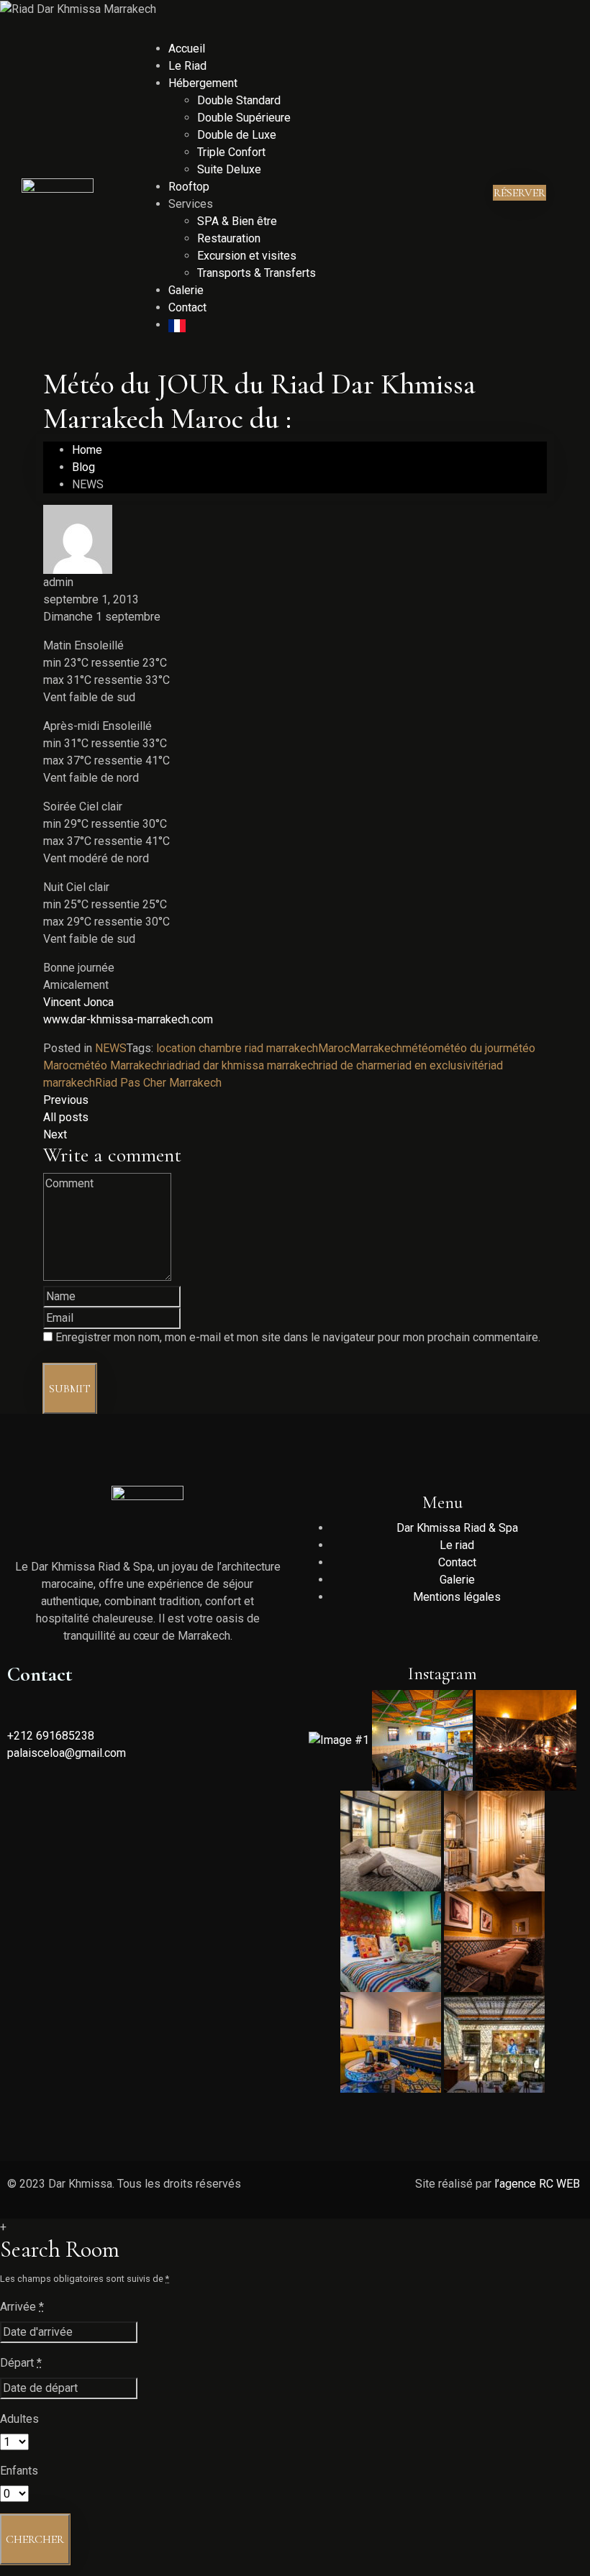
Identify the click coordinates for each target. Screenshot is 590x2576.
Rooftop (189, 187)
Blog (83, 467)
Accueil (187, 49)
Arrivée (22, 2307)
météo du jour (469, 1048)
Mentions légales (457, 1597)
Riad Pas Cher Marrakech (158, 1083)
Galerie (186, 290)
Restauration (229, 238)
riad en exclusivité (439, 1065)
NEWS (111, 1048)
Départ (21, 2363)
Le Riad (187, 66)
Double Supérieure (244, 118)
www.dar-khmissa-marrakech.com (128, 1019)
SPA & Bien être (237, 221)
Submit (70, 1389)
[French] (177, 325)
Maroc (334, 1048)
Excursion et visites (247, 256)
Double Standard (239, 100)
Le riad (457, 1545)
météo (418, 1048)
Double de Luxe (237, 135)
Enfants (19, 2471)
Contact (187, 307)
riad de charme (356, 1065)
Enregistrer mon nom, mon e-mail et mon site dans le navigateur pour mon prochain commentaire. (298, 1337)
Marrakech (376, 1048)
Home (87, 450)
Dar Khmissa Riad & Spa (457, 1528)
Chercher (35, 2539)
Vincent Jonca (78, 1002)
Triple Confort (231, 152)
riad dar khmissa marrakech (250, 1065)
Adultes (19, 2419)
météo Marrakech (119, 1065)
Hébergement (203, 83)
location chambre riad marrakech (237, 1048)
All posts (66, 1117)
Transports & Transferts (257, 273)
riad (172, 1065)
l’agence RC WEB (539, 2184)
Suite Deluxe (229, 169)
